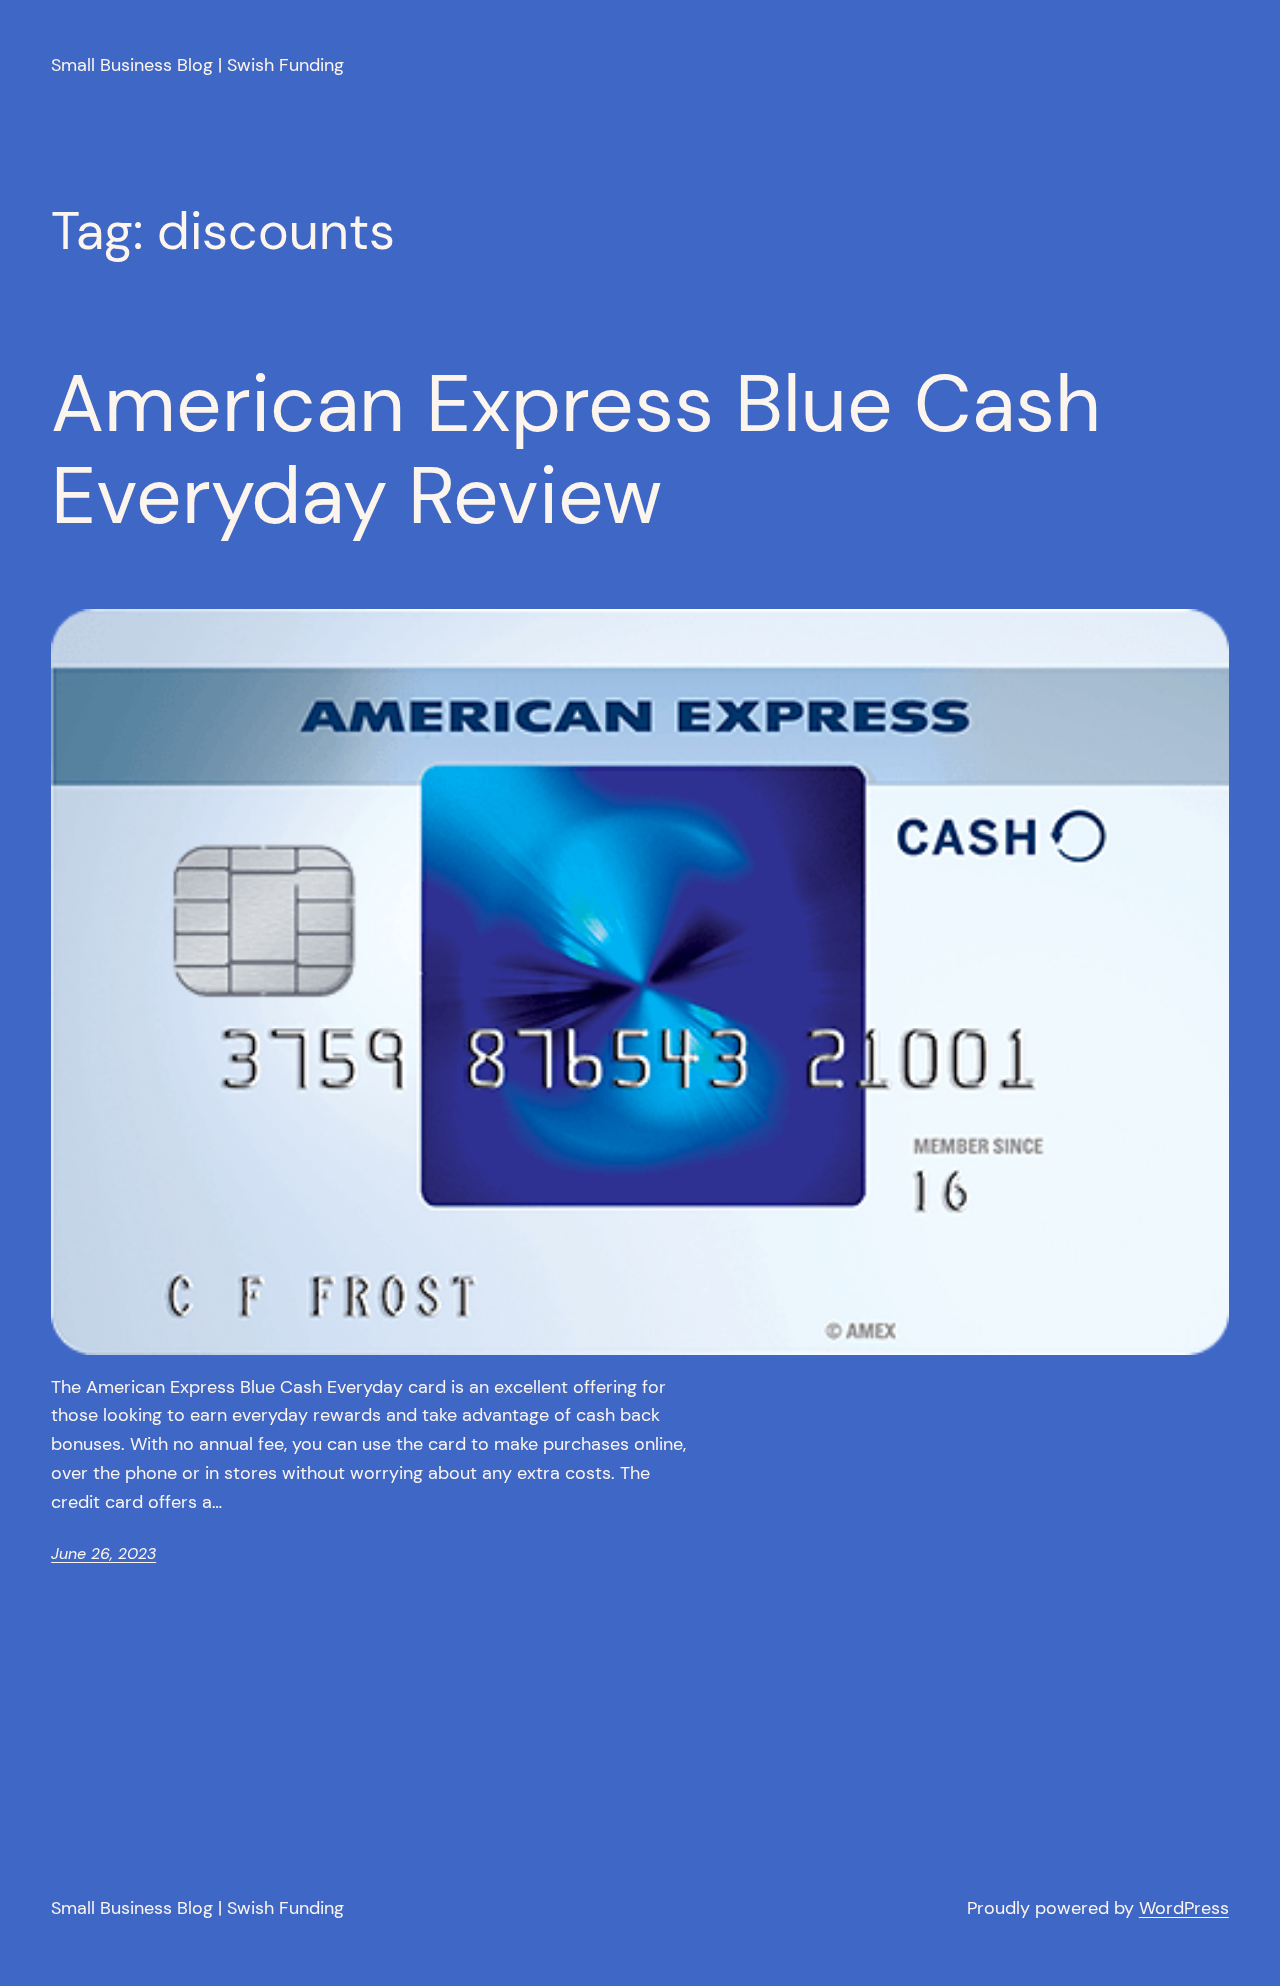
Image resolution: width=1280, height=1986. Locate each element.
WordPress (1184, 1908)
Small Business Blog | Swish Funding (197, 65)
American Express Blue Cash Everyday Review (576, 450)
